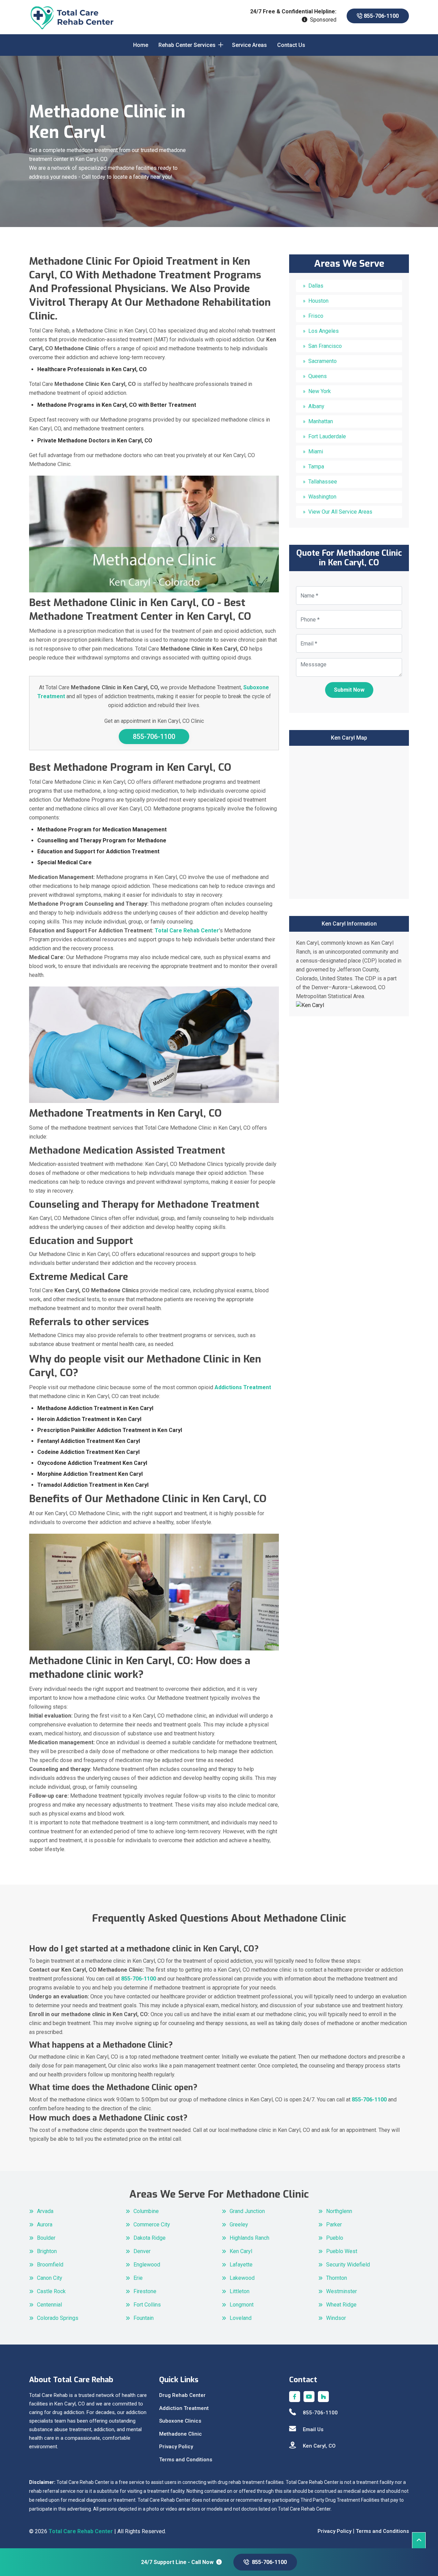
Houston (318, 301)
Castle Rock (51, 2291)
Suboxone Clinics (180, 2421)
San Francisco (325, 346)
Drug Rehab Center (182, 2395)
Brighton (47, 2251)
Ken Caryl (241, 2251)
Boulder (46, 2238)
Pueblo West (342, 2251)
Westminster (342, 2291)
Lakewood (242, 2278)
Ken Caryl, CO (319, 2446)
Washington (322, 497)
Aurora (45, 2225)
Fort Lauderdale (327, 436)
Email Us (313, 2429)
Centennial (49, 2305)
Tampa (316, 467)
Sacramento (323, 361)
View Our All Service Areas (340, 512)
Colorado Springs (58, 2318)
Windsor (336, 2318)
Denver (142, 2251)
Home (141, 45)
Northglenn (339, 2211)
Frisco (316, 316)
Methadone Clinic (181, 2434)
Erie (138, 2278)
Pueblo (335, 2238)
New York (320, 391)
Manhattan (321, 421)
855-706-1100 (381, 16)
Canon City (50, 2278)
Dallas (316, 286)
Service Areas (249, 45)
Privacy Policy (176, 2447)
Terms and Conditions (186, 2460)
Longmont (242, 2305)
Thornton (337, 2278)
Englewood (147, 2265)
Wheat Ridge (341, 2305)
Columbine (146, 2211)
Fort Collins (147, 2305)
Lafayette (241, 2265)
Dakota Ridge (150, 2238)
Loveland (241, 2318)
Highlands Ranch (249, 2238)
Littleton (240, 2291)
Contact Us (291, 45)
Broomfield (50, 2265)
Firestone (145, 2291)
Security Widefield (348, 2265)
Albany (316, 406)
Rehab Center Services (187, 45)
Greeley (239, 2225)
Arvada (45, 2211)
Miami (316, 451)
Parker (334, 2225)
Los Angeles (324, 331)
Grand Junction (247, 2211)
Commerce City (152, 2225)
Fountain (144, 2318)
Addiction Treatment (184, 2408)
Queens (318, 376)
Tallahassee (323, 482)
